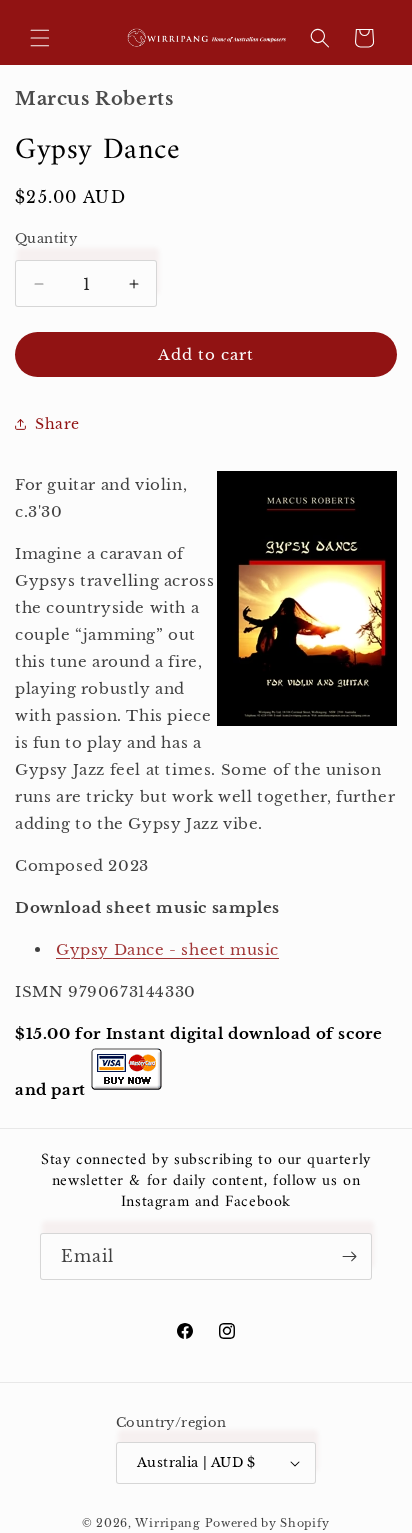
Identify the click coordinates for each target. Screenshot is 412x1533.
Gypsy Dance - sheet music (167, 949)
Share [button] (57, 424)
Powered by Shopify (268, 1523)
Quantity (46, 238)
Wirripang (167, 1523)
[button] (40, 38)
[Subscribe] (349, 1256)
